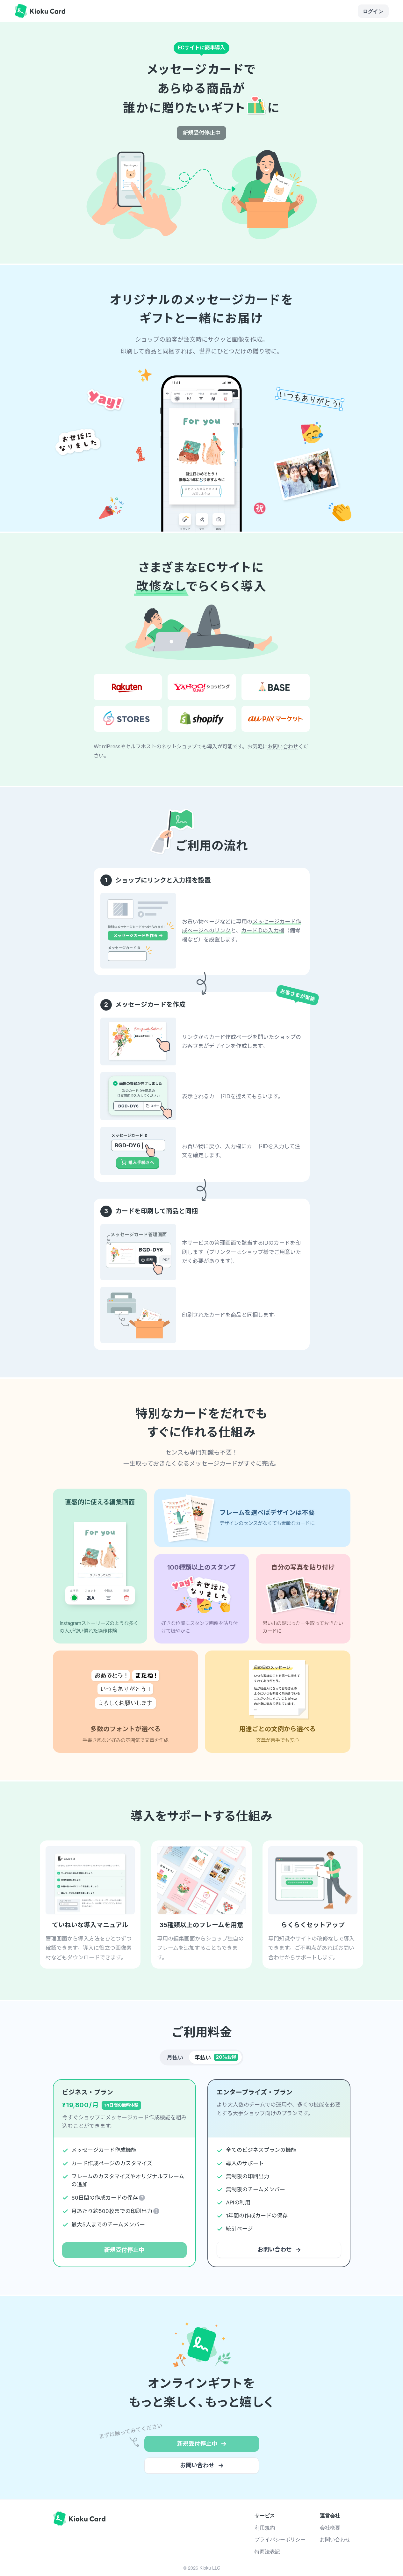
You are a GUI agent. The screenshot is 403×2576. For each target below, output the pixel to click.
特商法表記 (267, 2551)
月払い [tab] (175, 2057)
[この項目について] (142, 2198)
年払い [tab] (216, 2057)
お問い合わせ (283, 746)
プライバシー (280, 2539)
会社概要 (330, 2527)
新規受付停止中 (201, 133)
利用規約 (265, 2527)
